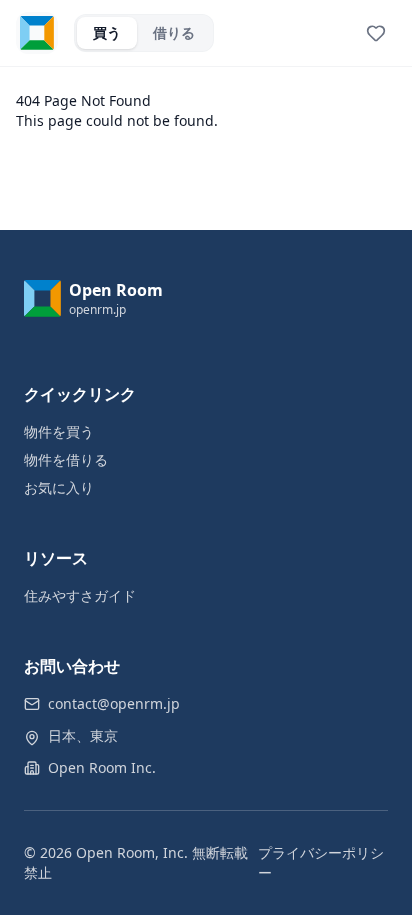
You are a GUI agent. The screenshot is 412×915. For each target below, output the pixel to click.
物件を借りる (66, 459)
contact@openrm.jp (114, 703)
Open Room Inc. (102, 767)
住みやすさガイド (80, 595)
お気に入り (59, 487)
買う (107, 32)
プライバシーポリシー (321, 862)
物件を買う (59, 431)
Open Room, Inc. (132, 852)
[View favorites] (376, 33)
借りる (174, 32)
